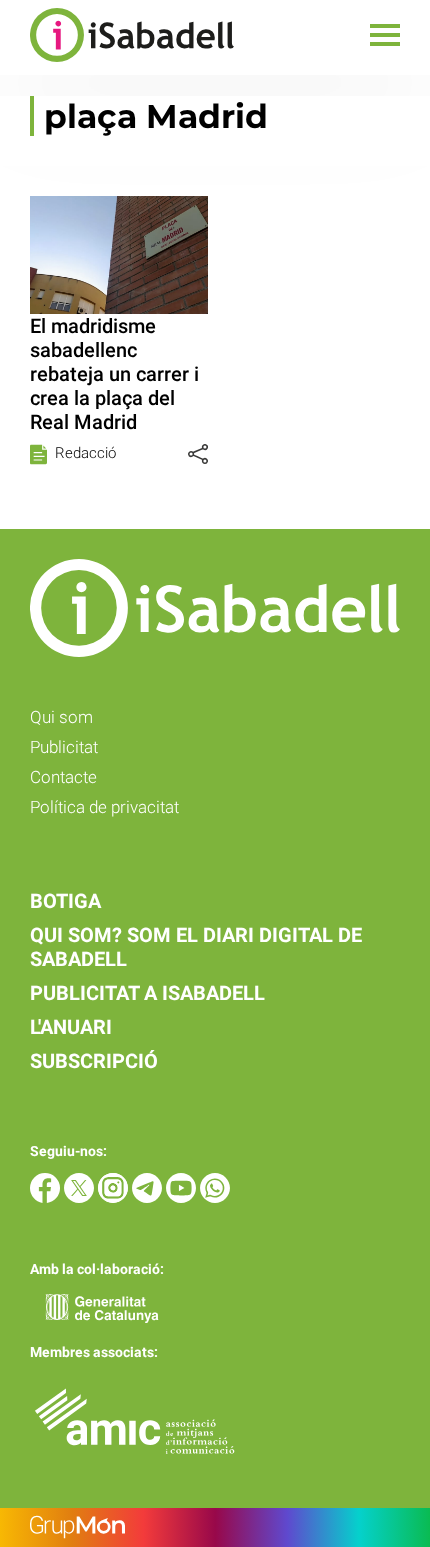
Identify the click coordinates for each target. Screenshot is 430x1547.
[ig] (115, 1197)
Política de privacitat (104, 807)
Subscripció (94, 1061)
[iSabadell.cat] (117, 64)
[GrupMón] (215, 1527)
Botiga (65, 901)
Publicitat (64, 747)
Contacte (63, 777)
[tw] (81, 1197)
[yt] (183, 1197)
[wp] (215, 1197)
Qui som (61, 717)
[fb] (47, 1197)
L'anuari (71, 1027)
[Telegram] (149, 1197)
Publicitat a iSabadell (147, 993)
